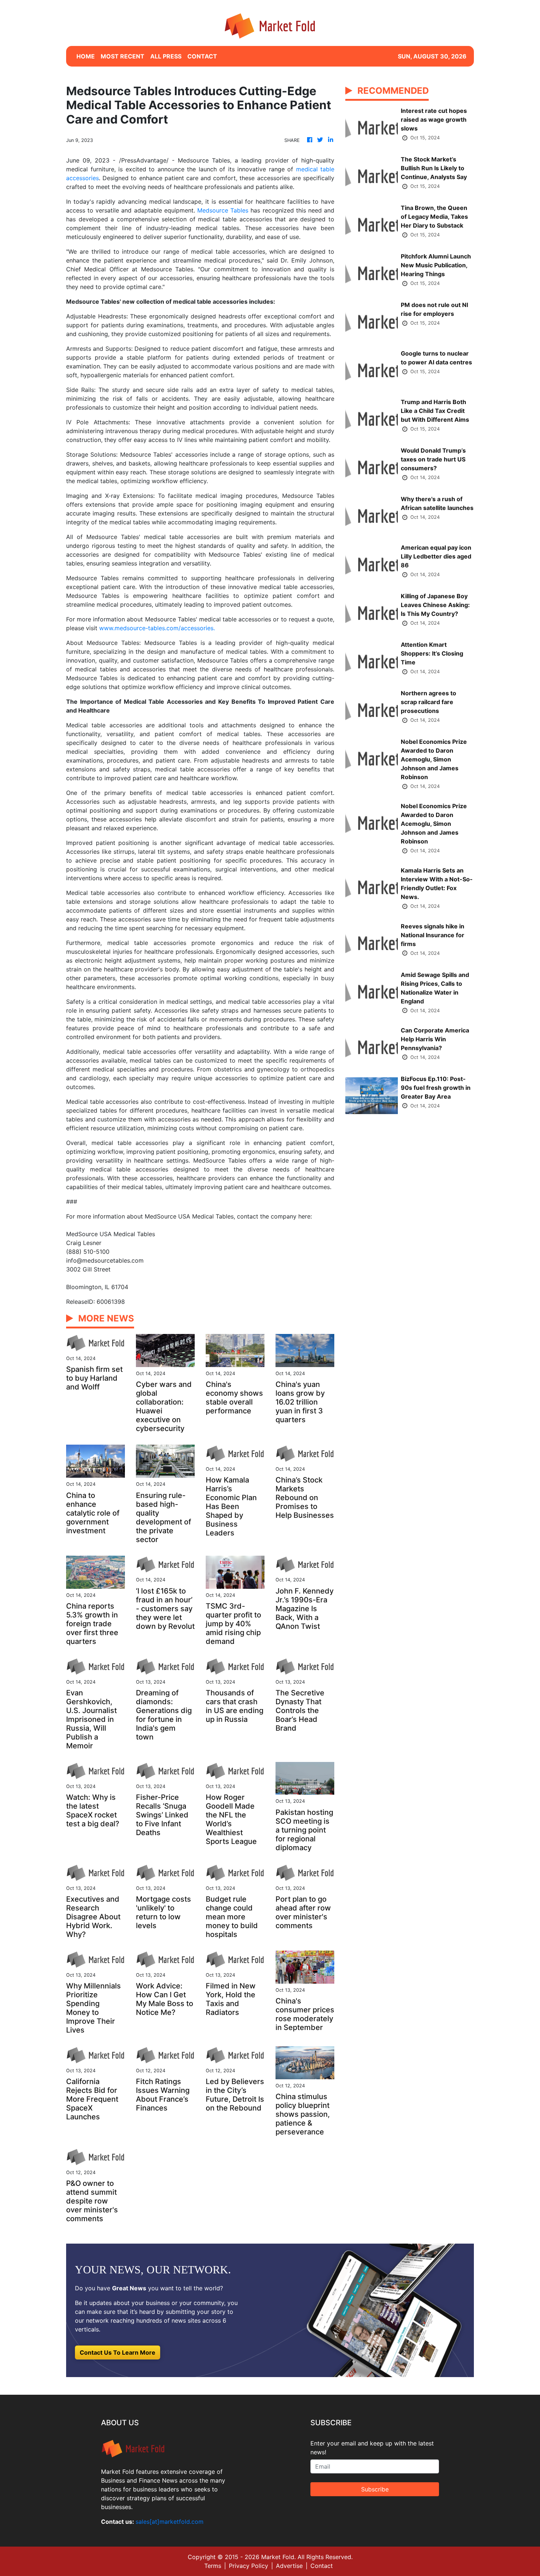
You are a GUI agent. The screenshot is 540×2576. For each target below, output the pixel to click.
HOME (86, 56)
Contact (322, 2566)
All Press (166, 56)
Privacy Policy (249, 2566)
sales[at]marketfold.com (170, 2522)
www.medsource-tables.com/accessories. (157, 628)
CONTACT (202, 56)
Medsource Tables (223, 210)
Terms (213, 2566)
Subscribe (375, 2489)
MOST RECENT (123, 56)
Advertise (289, 2566)
